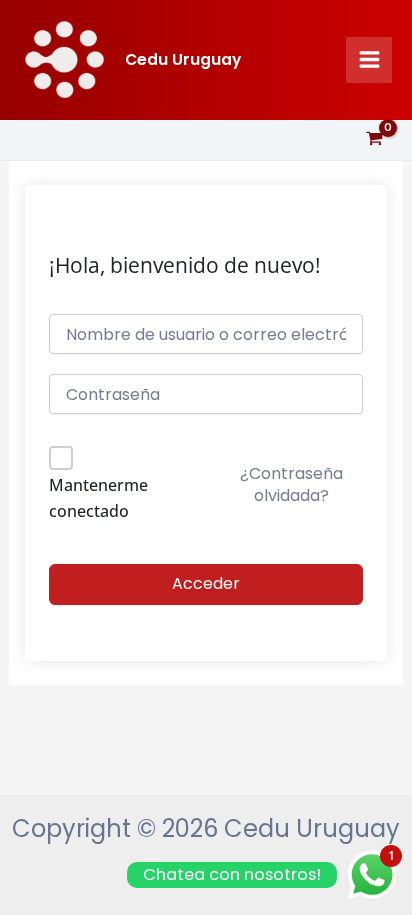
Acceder (206, 583)
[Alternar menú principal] (369, 60)
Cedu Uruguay (183, 59)
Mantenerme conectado (98, 498)
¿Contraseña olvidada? (291, 484)
